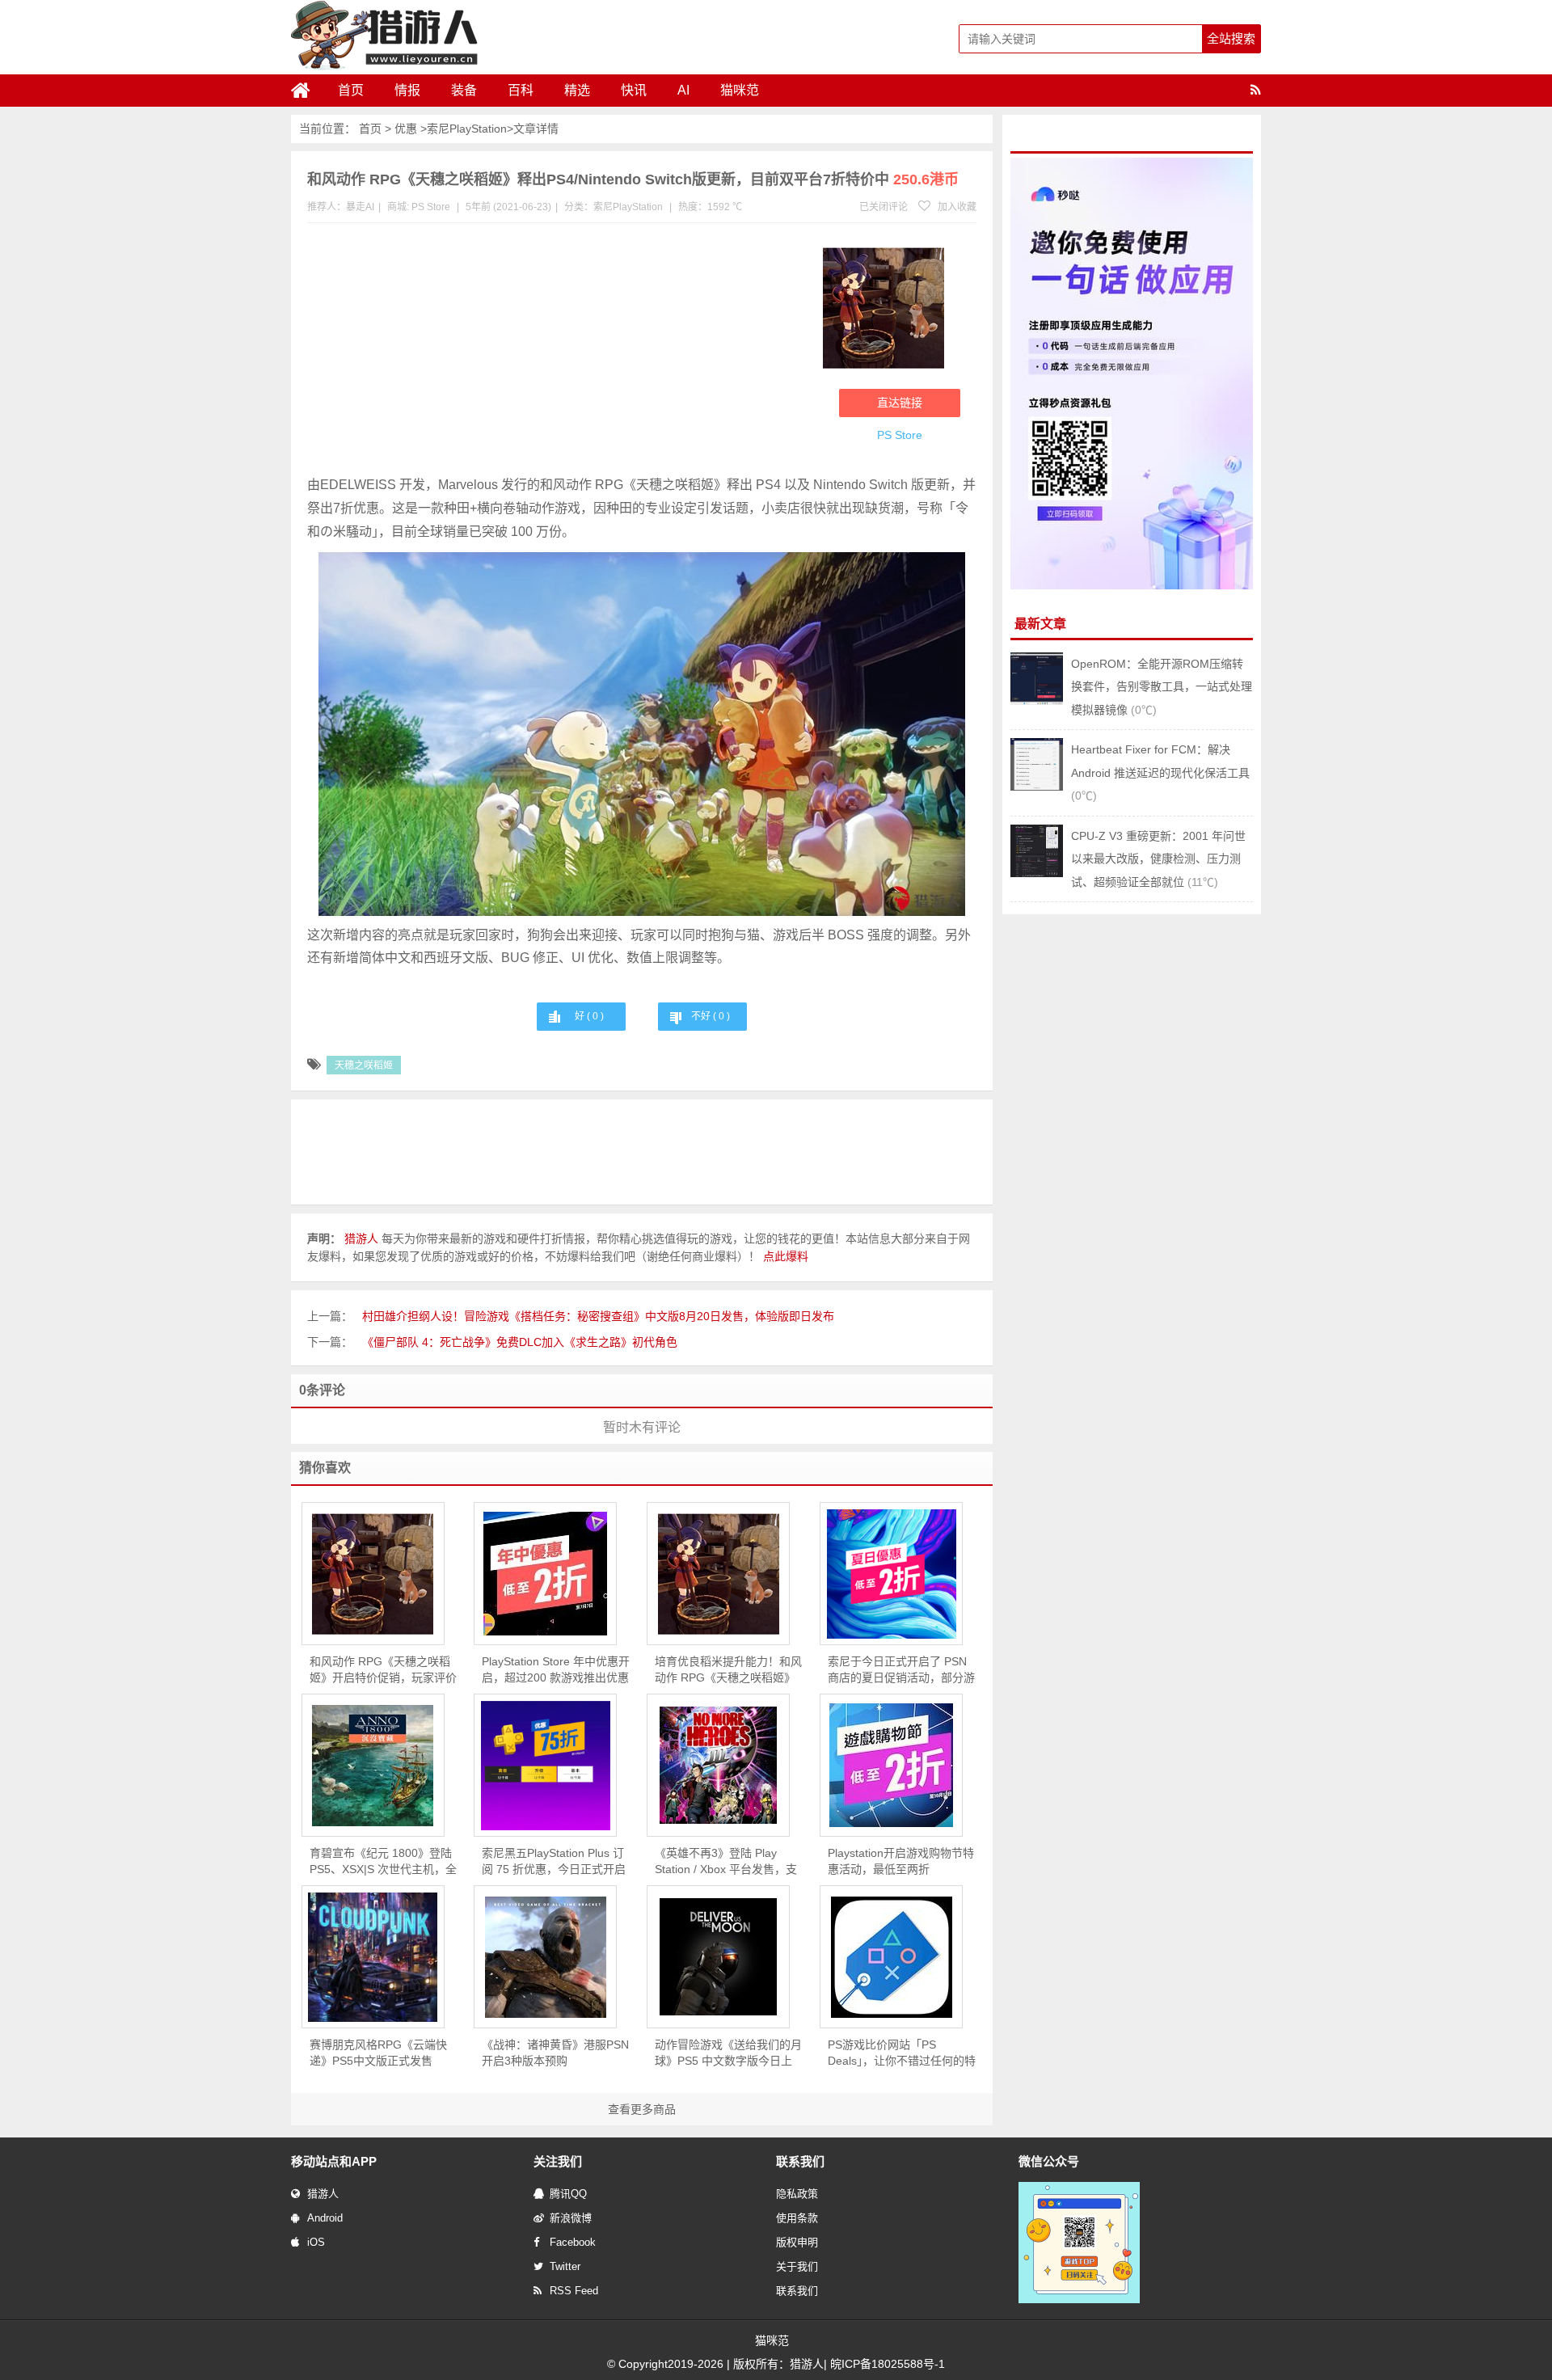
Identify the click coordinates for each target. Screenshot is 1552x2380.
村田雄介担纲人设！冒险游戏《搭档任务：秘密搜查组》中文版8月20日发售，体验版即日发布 (598, 1316)
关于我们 (797, 2266)
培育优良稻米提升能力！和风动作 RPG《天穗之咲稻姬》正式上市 (728, 1670)
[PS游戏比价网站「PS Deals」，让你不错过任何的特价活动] (891, 1957)
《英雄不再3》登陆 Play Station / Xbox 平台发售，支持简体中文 (726, 1862)
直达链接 (900, 403)
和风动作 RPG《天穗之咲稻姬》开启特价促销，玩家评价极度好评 (383, 1670)
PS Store (431, 207)
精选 (577, 90)
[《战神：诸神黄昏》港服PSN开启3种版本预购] (545, 1957)
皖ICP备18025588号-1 (888, 2364)
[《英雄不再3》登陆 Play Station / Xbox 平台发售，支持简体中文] (718, 1765)
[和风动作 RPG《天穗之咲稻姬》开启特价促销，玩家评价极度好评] (373, 1574)
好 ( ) (589, 1016)
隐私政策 (797, 2194)
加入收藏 (956, 207)
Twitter (565, 2266)
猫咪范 (740, 90)
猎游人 (323, 2194)
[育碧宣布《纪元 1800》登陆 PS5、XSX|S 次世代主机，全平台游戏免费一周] (373, 1766)
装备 (464, 90)
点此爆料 (786, 1256)
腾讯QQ (568, 2194)
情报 (407, 90)
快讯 (634, 90)
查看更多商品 (642, 2109)
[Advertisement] (557, 352)
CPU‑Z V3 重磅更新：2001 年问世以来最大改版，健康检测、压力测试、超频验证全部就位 (1158, 859)
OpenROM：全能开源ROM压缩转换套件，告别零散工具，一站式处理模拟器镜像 (1162, 687)
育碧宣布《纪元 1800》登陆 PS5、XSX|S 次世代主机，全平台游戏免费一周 (383, 1862)
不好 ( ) (711, 1016)
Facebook (573, 2242)
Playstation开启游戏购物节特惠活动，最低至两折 (901, 1861)
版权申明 (797, 2242)
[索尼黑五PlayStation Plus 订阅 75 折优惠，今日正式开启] (545, 1766)
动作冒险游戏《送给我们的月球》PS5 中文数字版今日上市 (728, 2053)
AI (683, 90)
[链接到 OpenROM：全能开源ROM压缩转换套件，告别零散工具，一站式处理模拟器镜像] (1037, 701)
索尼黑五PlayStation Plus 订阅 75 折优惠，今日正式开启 (554, 1861)
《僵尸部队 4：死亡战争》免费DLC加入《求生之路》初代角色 (520, 1342)
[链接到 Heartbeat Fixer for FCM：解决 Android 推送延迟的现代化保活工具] (1037, 787)
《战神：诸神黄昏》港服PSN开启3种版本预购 (555, 2053)
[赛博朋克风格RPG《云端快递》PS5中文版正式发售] (373, 1957)
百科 (521, 90)
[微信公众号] (1079, 2300)
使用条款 (797, 2218)
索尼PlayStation (467, 129)
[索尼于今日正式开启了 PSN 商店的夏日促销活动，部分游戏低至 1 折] (891, 1574)
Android (325, 2218)
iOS (316, 2242)
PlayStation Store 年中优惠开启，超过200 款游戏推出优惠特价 (556, 1670)
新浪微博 (571, 2218)
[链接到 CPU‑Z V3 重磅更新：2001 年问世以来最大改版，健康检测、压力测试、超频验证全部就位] (1037, 873)
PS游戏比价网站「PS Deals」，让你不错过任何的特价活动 (902, 2053)
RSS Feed (574, 2291)
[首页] (307, 91)
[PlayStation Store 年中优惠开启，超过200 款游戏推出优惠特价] (545, 1574)
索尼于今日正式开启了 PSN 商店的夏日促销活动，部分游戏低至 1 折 (901, 1670)
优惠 (406, 129)
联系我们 (797, 2291)
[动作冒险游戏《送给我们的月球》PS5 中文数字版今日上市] (718, 1957)
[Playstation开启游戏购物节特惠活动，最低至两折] (891, 1765)
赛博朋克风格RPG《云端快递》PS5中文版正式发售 (378, 2053)
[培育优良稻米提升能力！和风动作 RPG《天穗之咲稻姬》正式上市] (718, 1574)
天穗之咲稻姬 (364, 1066)
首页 (351, 90)
